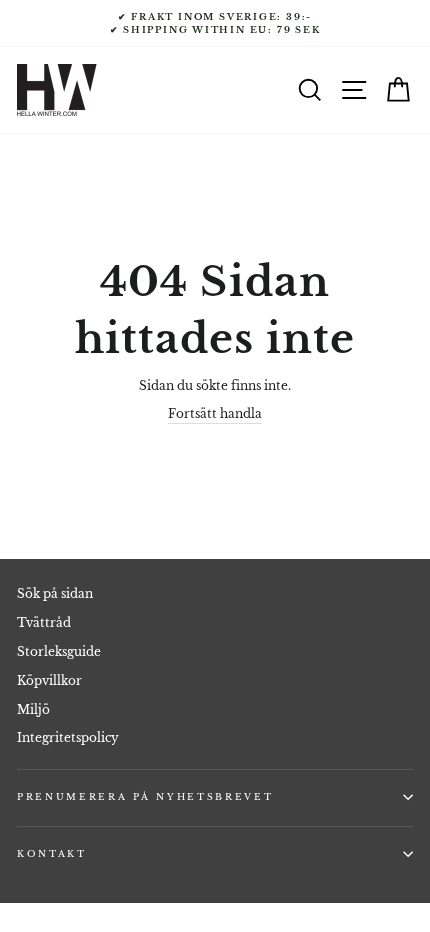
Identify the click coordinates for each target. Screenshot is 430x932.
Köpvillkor (49, 680)
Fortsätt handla (215, 413)
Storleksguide (59, 651)
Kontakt (52, 853)
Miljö (33, 709)
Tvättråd (44, 622)
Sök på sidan (55, 593)
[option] (215, 23)
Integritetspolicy (68, 737)
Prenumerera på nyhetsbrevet (145, 796)
